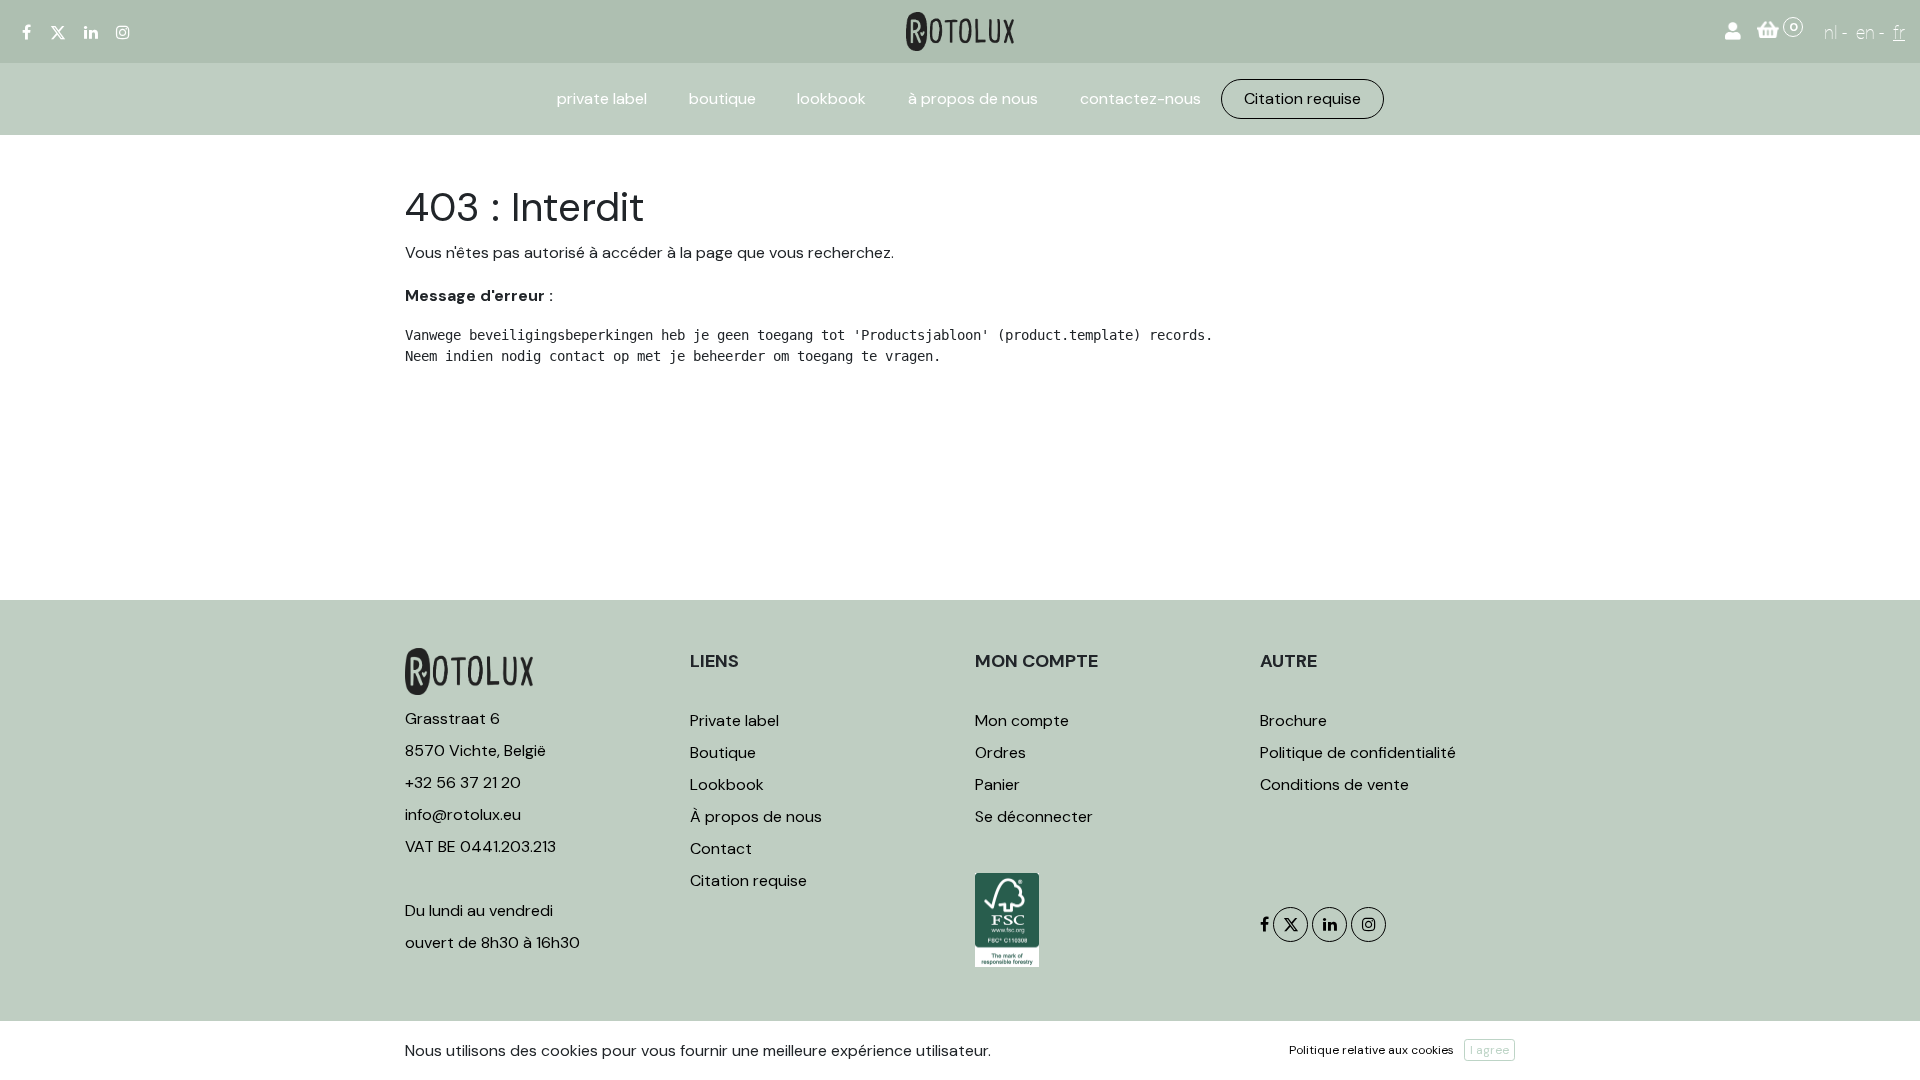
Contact (721, 848)
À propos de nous (756, 816)
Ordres (1000, 752)
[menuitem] (602, 99)
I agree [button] (1489, 1050)
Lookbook (727, 784)
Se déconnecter (1034, 816)
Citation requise (748, 880)
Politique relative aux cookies (1371, 1050)
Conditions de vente (1334, 784)
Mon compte (1022, 720)
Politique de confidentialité (1358, 752)
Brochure (1293, 720)
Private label (736, 720)
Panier (997, 784)
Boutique (723, 752)
